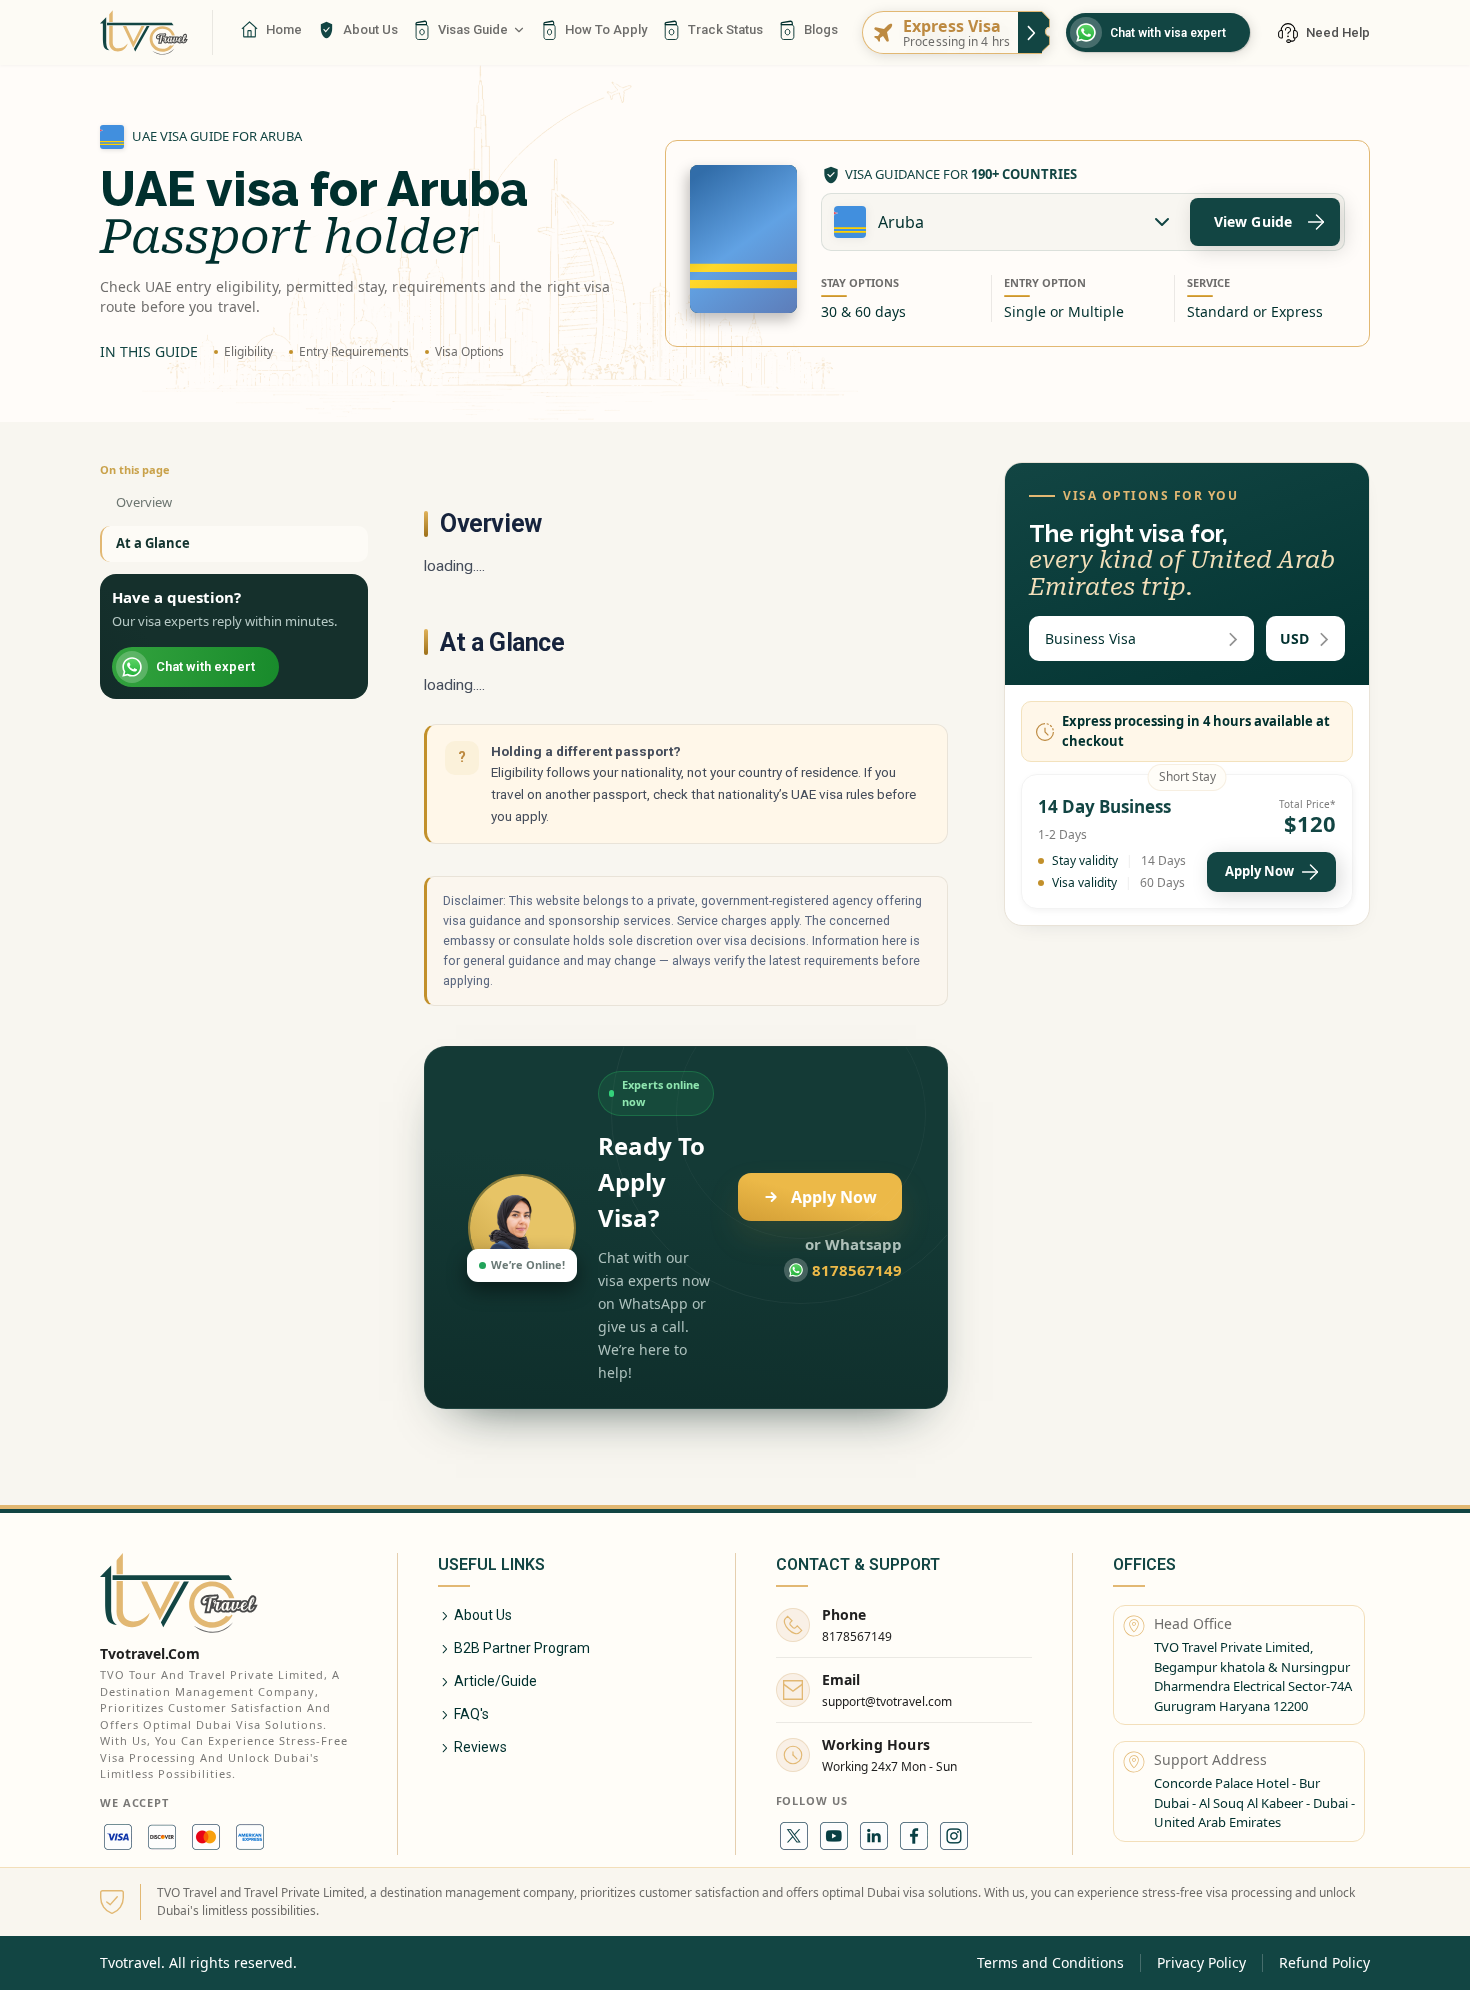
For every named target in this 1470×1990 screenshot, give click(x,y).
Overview (144, 502)
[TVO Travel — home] (144, 32)
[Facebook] (914, 1836)
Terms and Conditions (1050, 1962)
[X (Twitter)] (794, 1836)
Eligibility (248, 351)
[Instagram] (954, 1836)
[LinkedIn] (874, 1836)
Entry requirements (354, 351)
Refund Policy (1324, 1962)
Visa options (469, 351)
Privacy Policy (1201, 1962)
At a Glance (153, 543)
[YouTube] (834, 1836)
